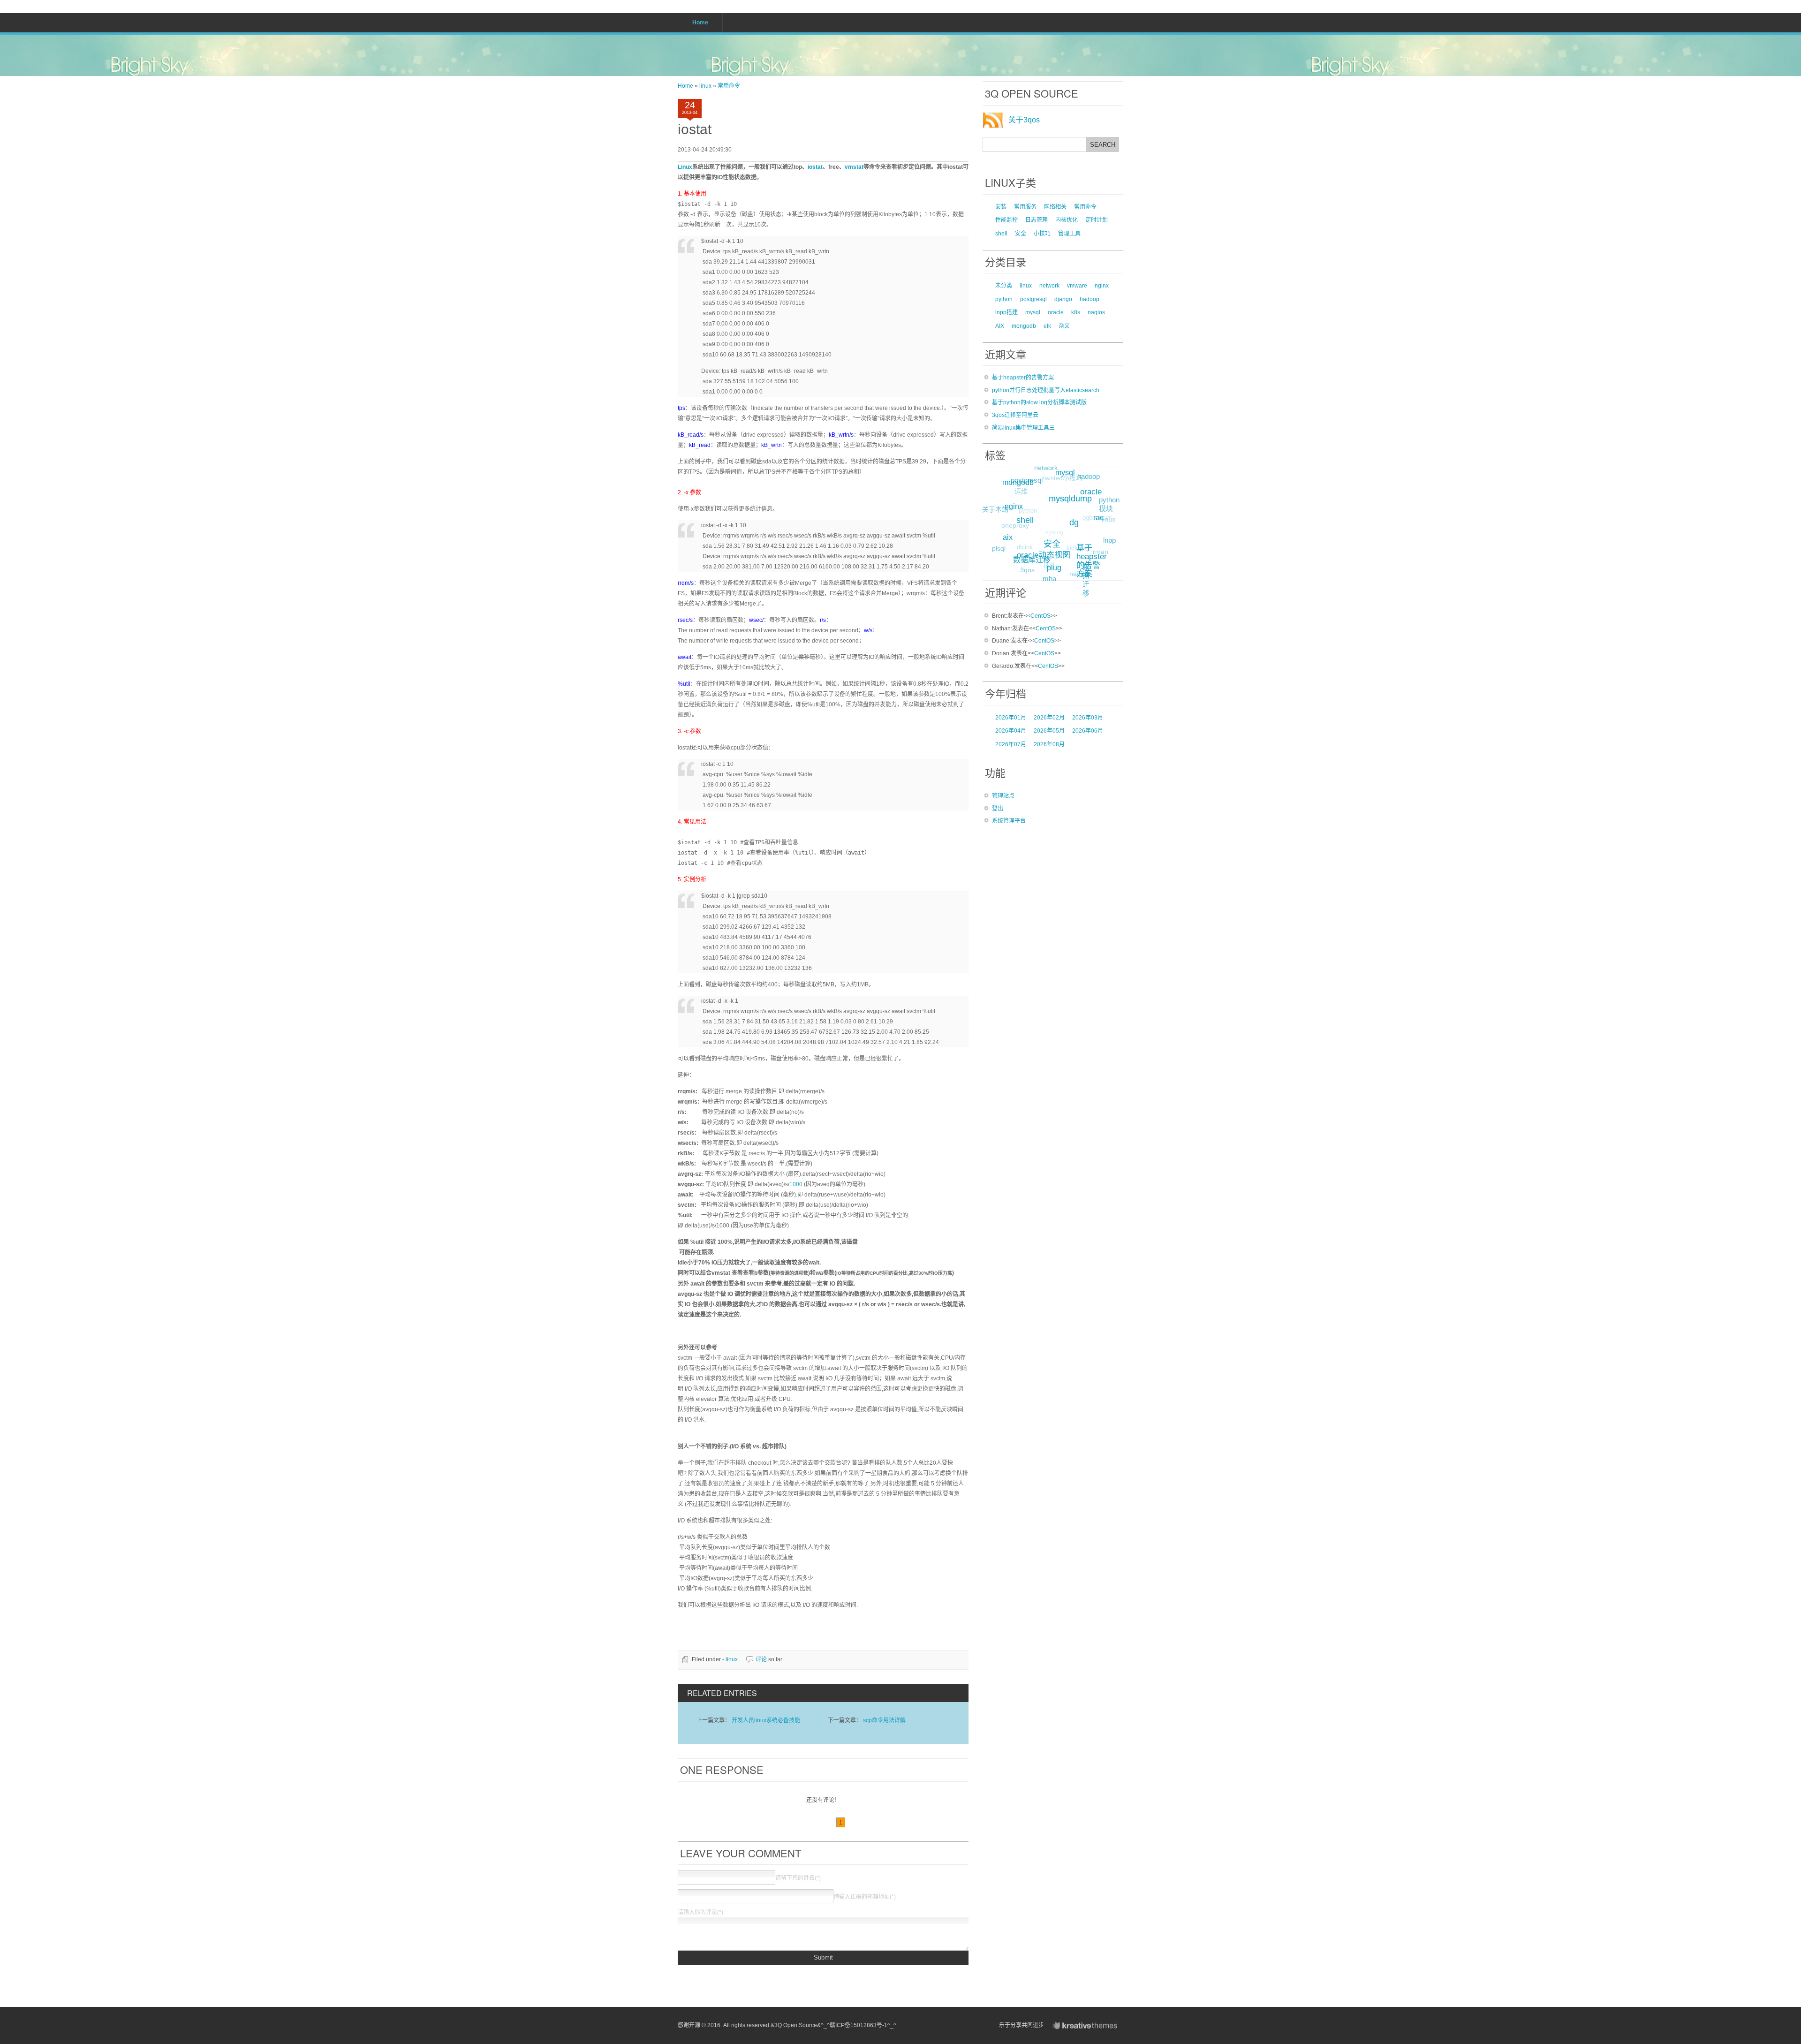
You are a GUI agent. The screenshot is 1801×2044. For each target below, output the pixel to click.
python (1004, 299)
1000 (796, 1184)
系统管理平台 (1009, 821)
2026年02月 (1049, 718)
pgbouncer (1097, 518)
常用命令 (729, 86)
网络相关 (1055, 207)
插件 (1050, 565)
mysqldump (1070, 499)
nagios (1096, 312)
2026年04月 (1011, 731)
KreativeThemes (1087, 2025)
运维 (1021, 491)
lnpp (1109, 540)
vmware (1077, 286)
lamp (1058, 499)
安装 (1001, 207)
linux (705, 86)
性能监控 (1006, 220)
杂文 (1064, 326)
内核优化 (1067, 220)
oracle (1056, 312)
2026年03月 (1088, 718)
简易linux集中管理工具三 (1023, 428)
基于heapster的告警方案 (1023, 378)
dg (1074, 522)
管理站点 (1003, 796)
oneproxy (1015, 525)
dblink (1025, 547)
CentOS (1040, 616)
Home (685, 86)
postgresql (1033, 299)
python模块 (1109, 504)
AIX (1000, 326)
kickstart (1078, 548)
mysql (1033, 312)
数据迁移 (1086, 580)
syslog (1054, 532)
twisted (1053, 478)
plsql (999, 548)
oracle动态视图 (1044, 555)
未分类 (1004, 286)
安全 (1021, 234)
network (1049, 286)
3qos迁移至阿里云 (1015, 415)
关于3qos (1024, 120)
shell (1001, 234)
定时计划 (1097, 220)
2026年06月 (1088, 731)
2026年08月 (1049, 744)
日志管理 (1037, 220)
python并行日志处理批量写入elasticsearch (1046, 390)
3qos (1027, 570)
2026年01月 (1011, 718)
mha (1049, 579)
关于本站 (995, 509)
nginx (1102, 286)
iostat (695, 129)
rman (1101, 552)
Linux (685, 167)
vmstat (854, 167)
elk (1047, 326)
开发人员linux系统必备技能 (766, 1720)
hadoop (1090, 299)
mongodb (1024, 326)
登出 (998, 809)
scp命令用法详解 (884, 1720)
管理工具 (1069, 234)
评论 (761, 1659)
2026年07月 (1011, 744)
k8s (1076, 312)
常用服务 (1025, 207)
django (1063, 299)
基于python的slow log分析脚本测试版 (1039, 402)
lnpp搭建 (1006, 312)
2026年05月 (1049, 731)
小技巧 (1042, 234)
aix (1008, 537)
